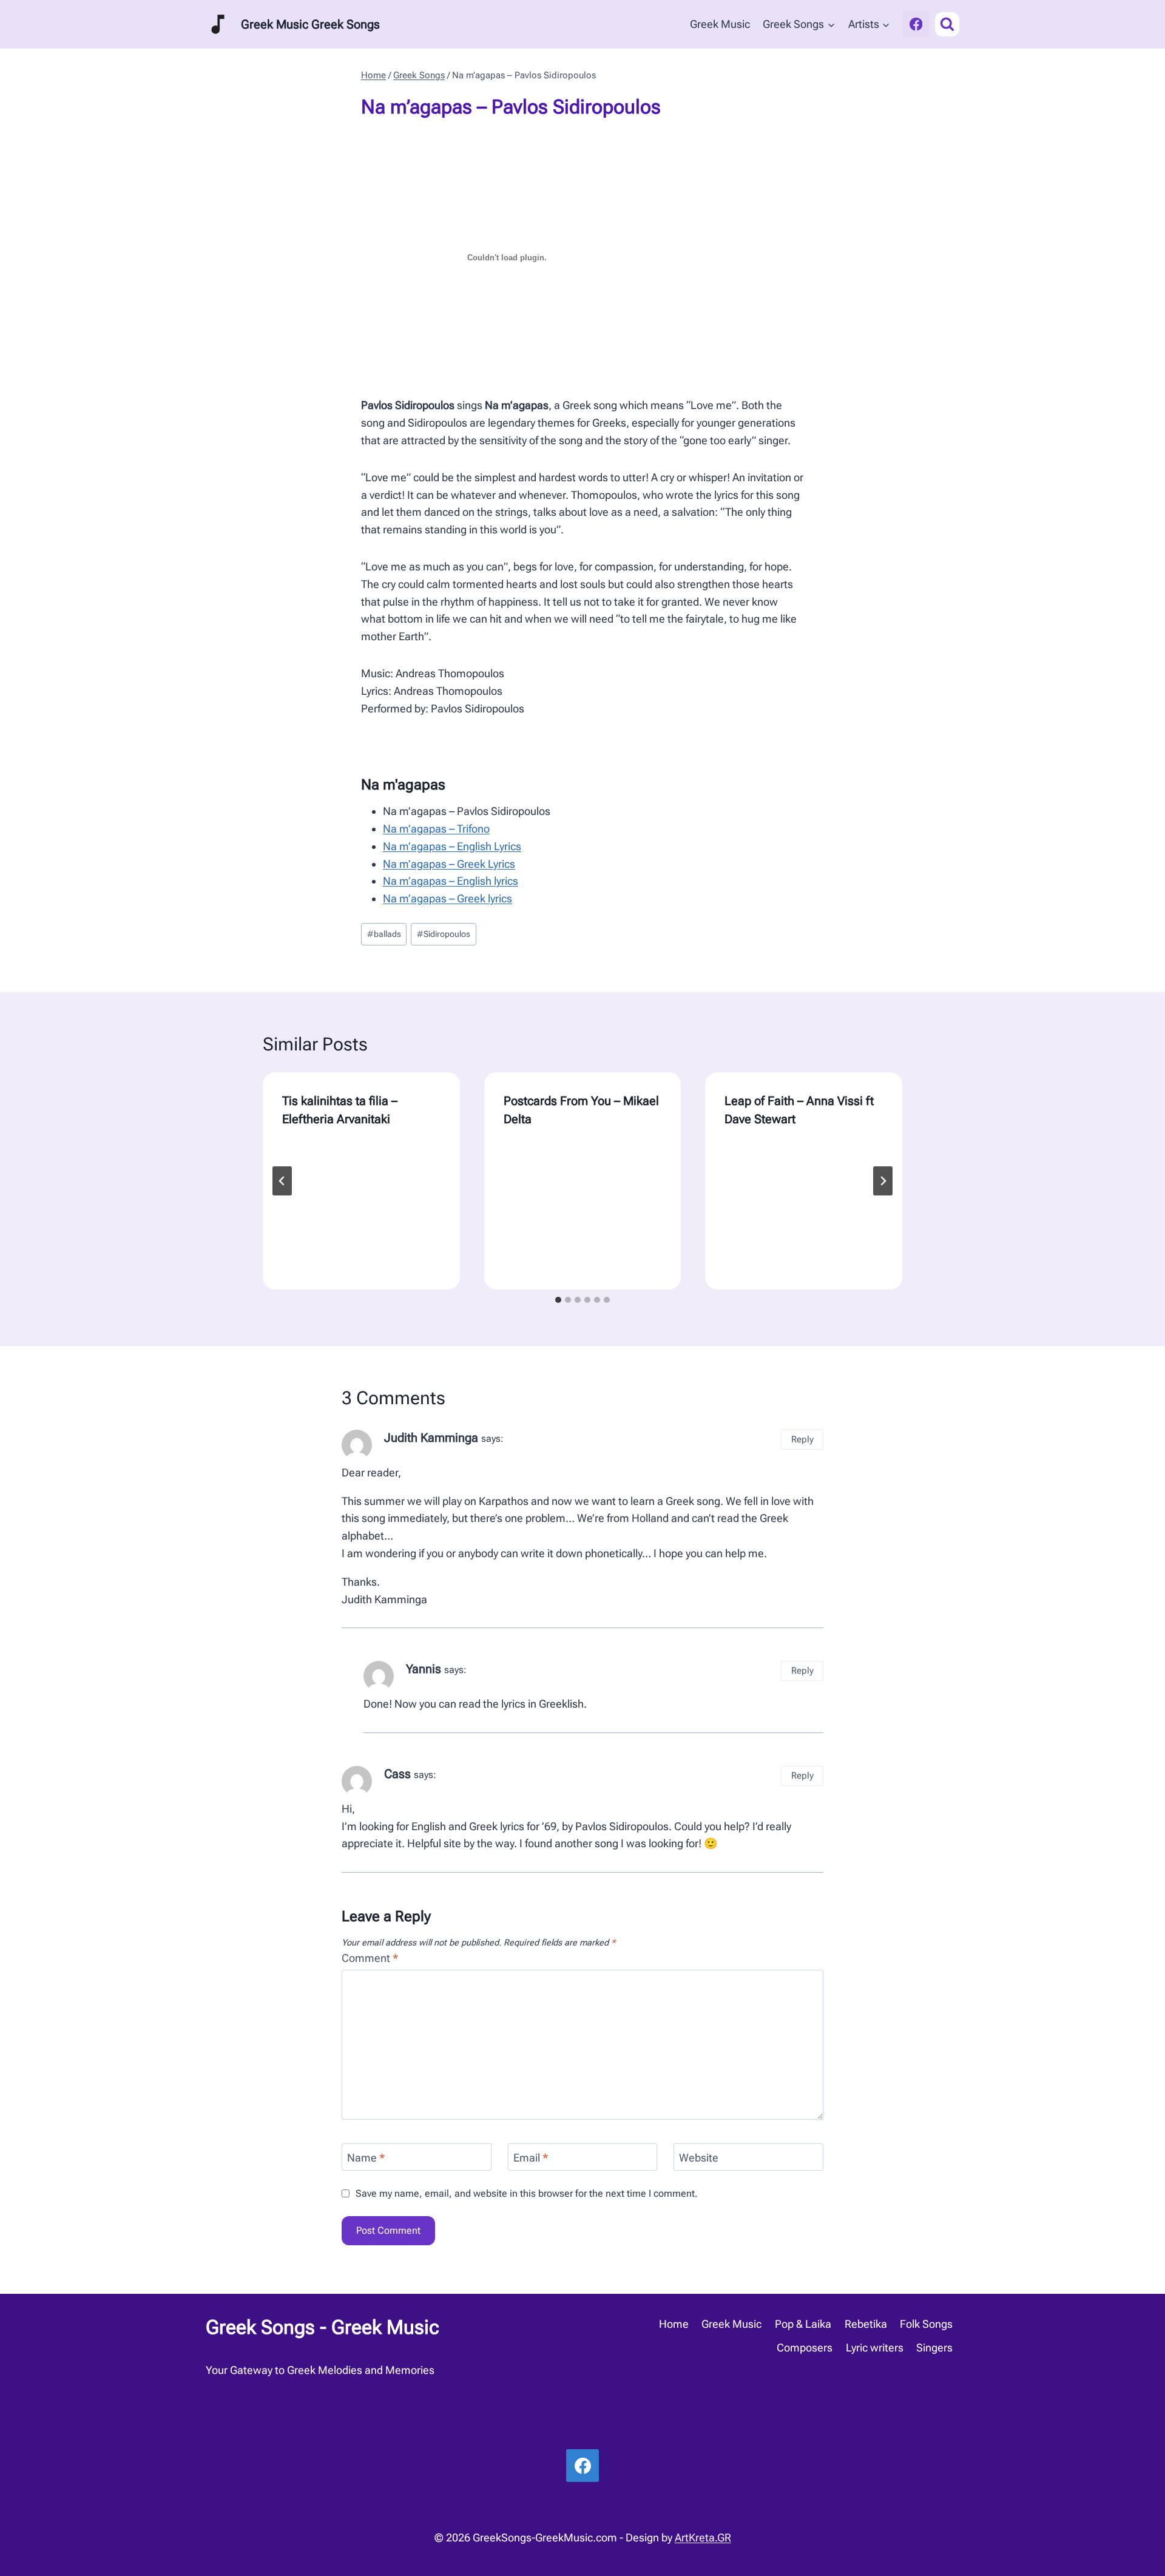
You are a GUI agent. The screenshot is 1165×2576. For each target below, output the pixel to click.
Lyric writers (875, 2348)
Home (674, 2324)
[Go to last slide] (282, 1181)
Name (366, 2158)
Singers (934, 2348)
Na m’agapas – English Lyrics (452, 846)
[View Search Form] (947, 24)
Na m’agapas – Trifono (436, 829)
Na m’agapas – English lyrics (451, 881)
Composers (805, 2348)
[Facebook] (916, 24)
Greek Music (720, 24)
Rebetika (866, 2324)
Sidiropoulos (444, 934)
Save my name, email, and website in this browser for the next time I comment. (527, 2193)
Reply (802, 1439)
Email (531, 2158)
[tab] (558, 1300)
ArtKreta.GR (703, 2537)
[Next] (883, 1181)
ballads (384, 934)
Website (699, 2158)
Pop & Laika (803, 2324)
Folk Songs (926, 2324)
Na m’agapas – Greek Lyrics (449, 864)
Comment (370, 1958)
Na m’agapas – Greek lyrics (447, 898)
